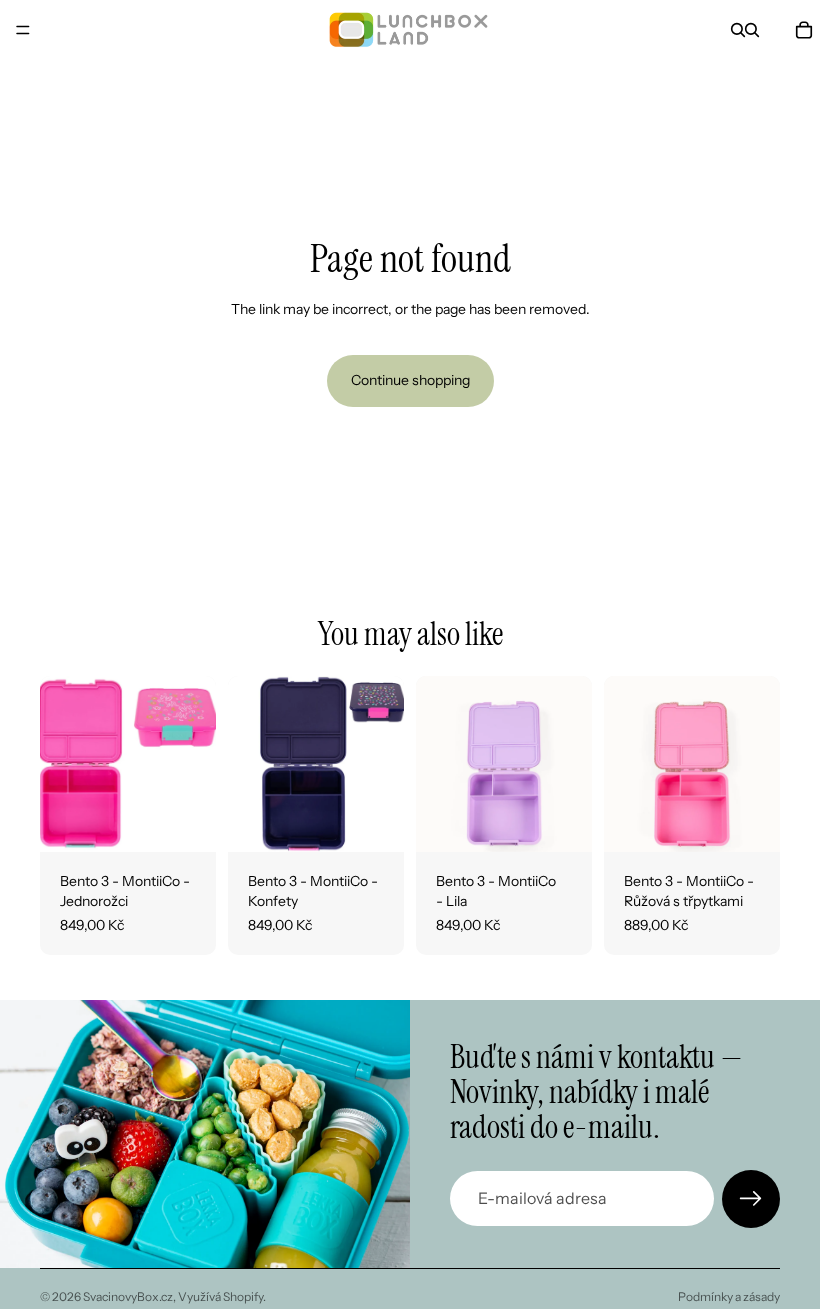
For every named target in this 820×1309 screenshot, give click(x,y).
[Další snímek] (194, 764)
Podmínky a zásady (729, 1296)
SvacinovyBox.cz (128, 1296)
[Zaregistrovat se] (751, 1199)
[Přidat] (185, 822)
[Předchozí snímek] (62, 764)
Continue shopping (410, 380)
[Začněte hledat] (738, 30)
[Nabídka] (23, 30)
